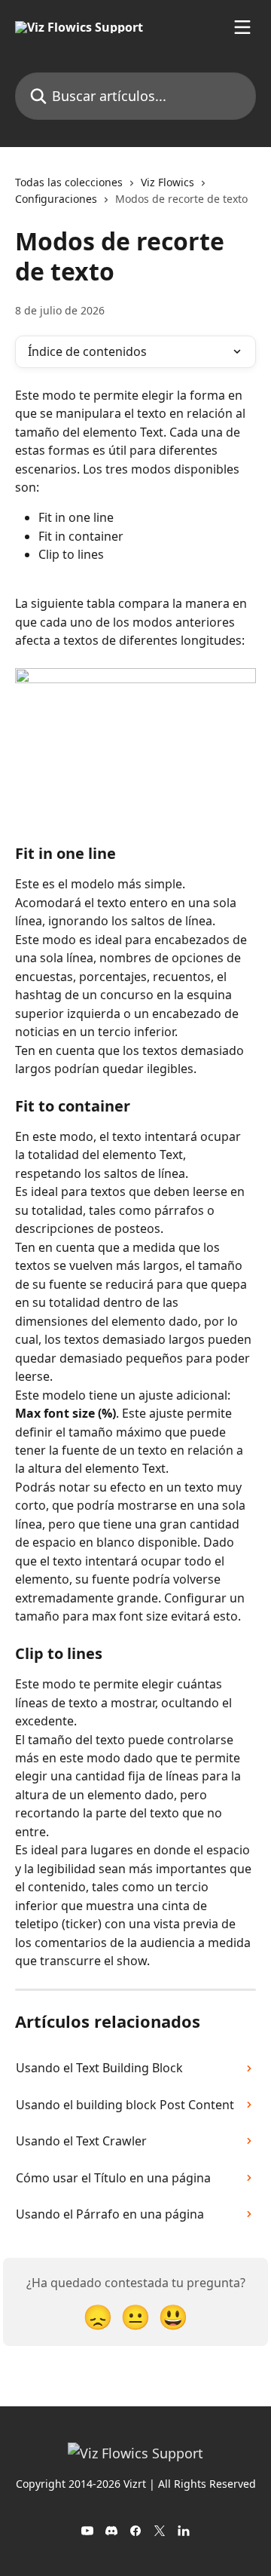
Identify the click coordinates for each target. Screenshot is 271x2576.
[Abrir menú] (242, 27)
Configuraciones (56, 199)
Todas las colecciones (69, 182)
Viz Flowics (167, 182)
